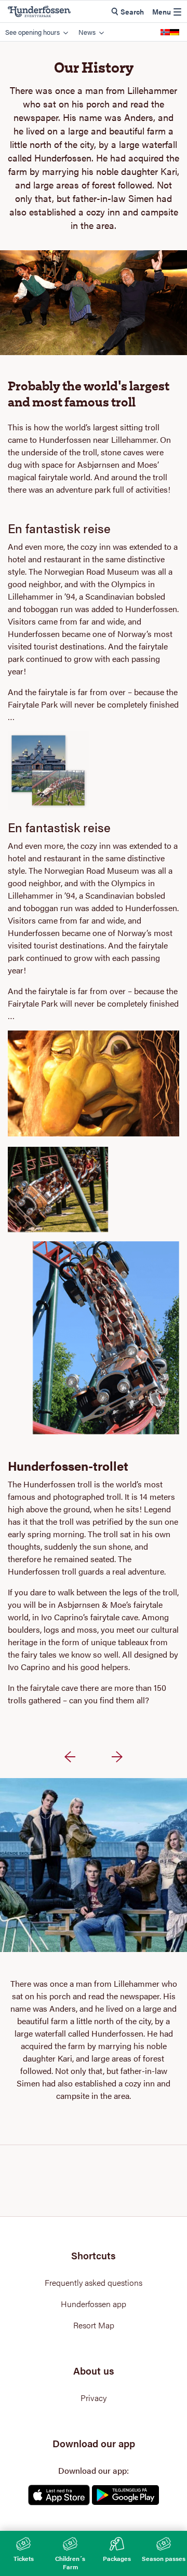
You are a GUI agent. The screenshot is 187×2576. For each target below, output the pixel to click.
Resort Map (94, 2325)
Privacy (94, 2398)
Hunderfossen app (94, 2304)
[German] (175, 32)
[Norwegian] (165, 32)
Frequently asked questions (94, 2283)
